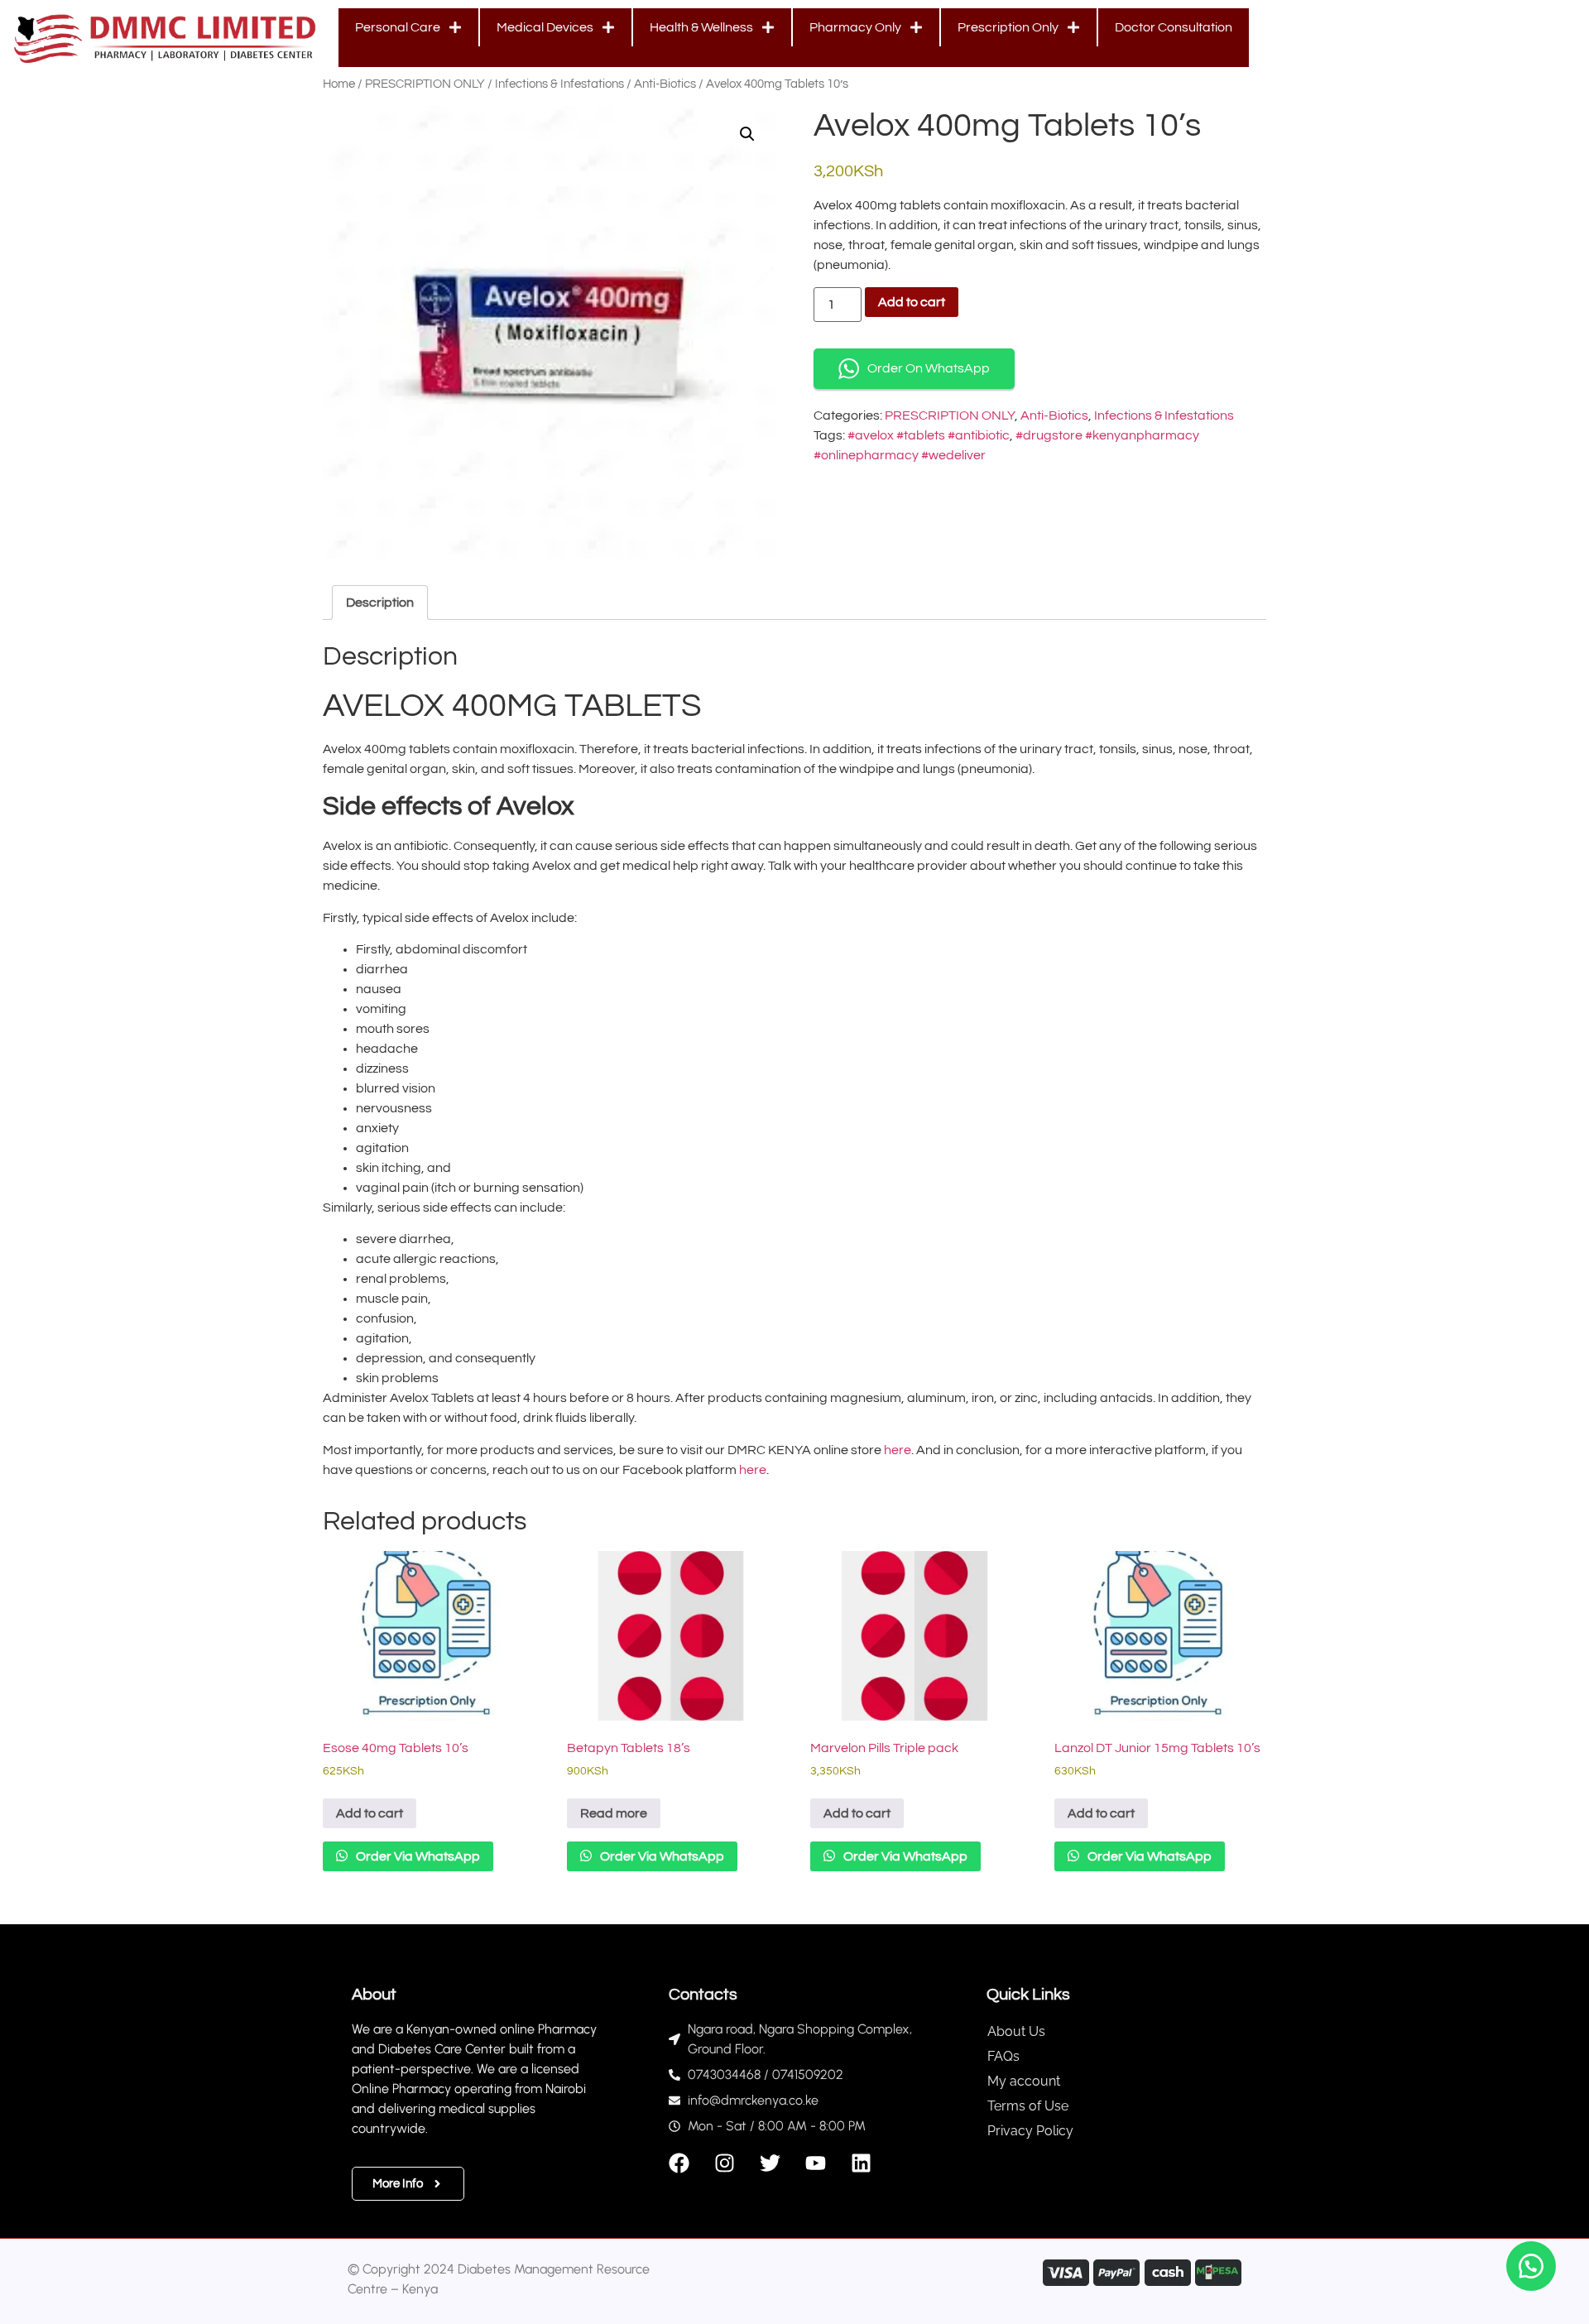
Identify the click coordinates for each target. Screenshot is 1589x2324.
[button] (747, 134)
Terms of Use (1028, 2106)
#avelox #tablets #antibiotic (929, 435)
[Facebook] (679, 2163)
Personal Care (398, 27)
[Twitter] (770, 2163)
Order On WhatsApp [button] (929, 368)
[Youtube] (816, 2163)
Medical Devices (545, 27)
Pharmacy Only (855, 27)
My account (1024, 2081)
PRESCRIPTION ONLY (425, 84)
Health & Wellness (701, 27)
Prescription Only (1008, 27)
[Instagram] (725, 2163)
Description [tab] (380, 603)
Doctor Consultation (1174, 27)
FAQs (1003, 2056)
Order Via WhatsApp (417, 1856)
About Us (1016, 2031)
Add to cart (912, 302)
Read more (614, 1813)
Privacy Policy (1030, 2131)
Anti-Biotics (665, 84)
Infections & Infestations (559, 84)
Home (339, 84)
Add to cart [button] (370, 1813)
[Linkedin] (861, 2163)
